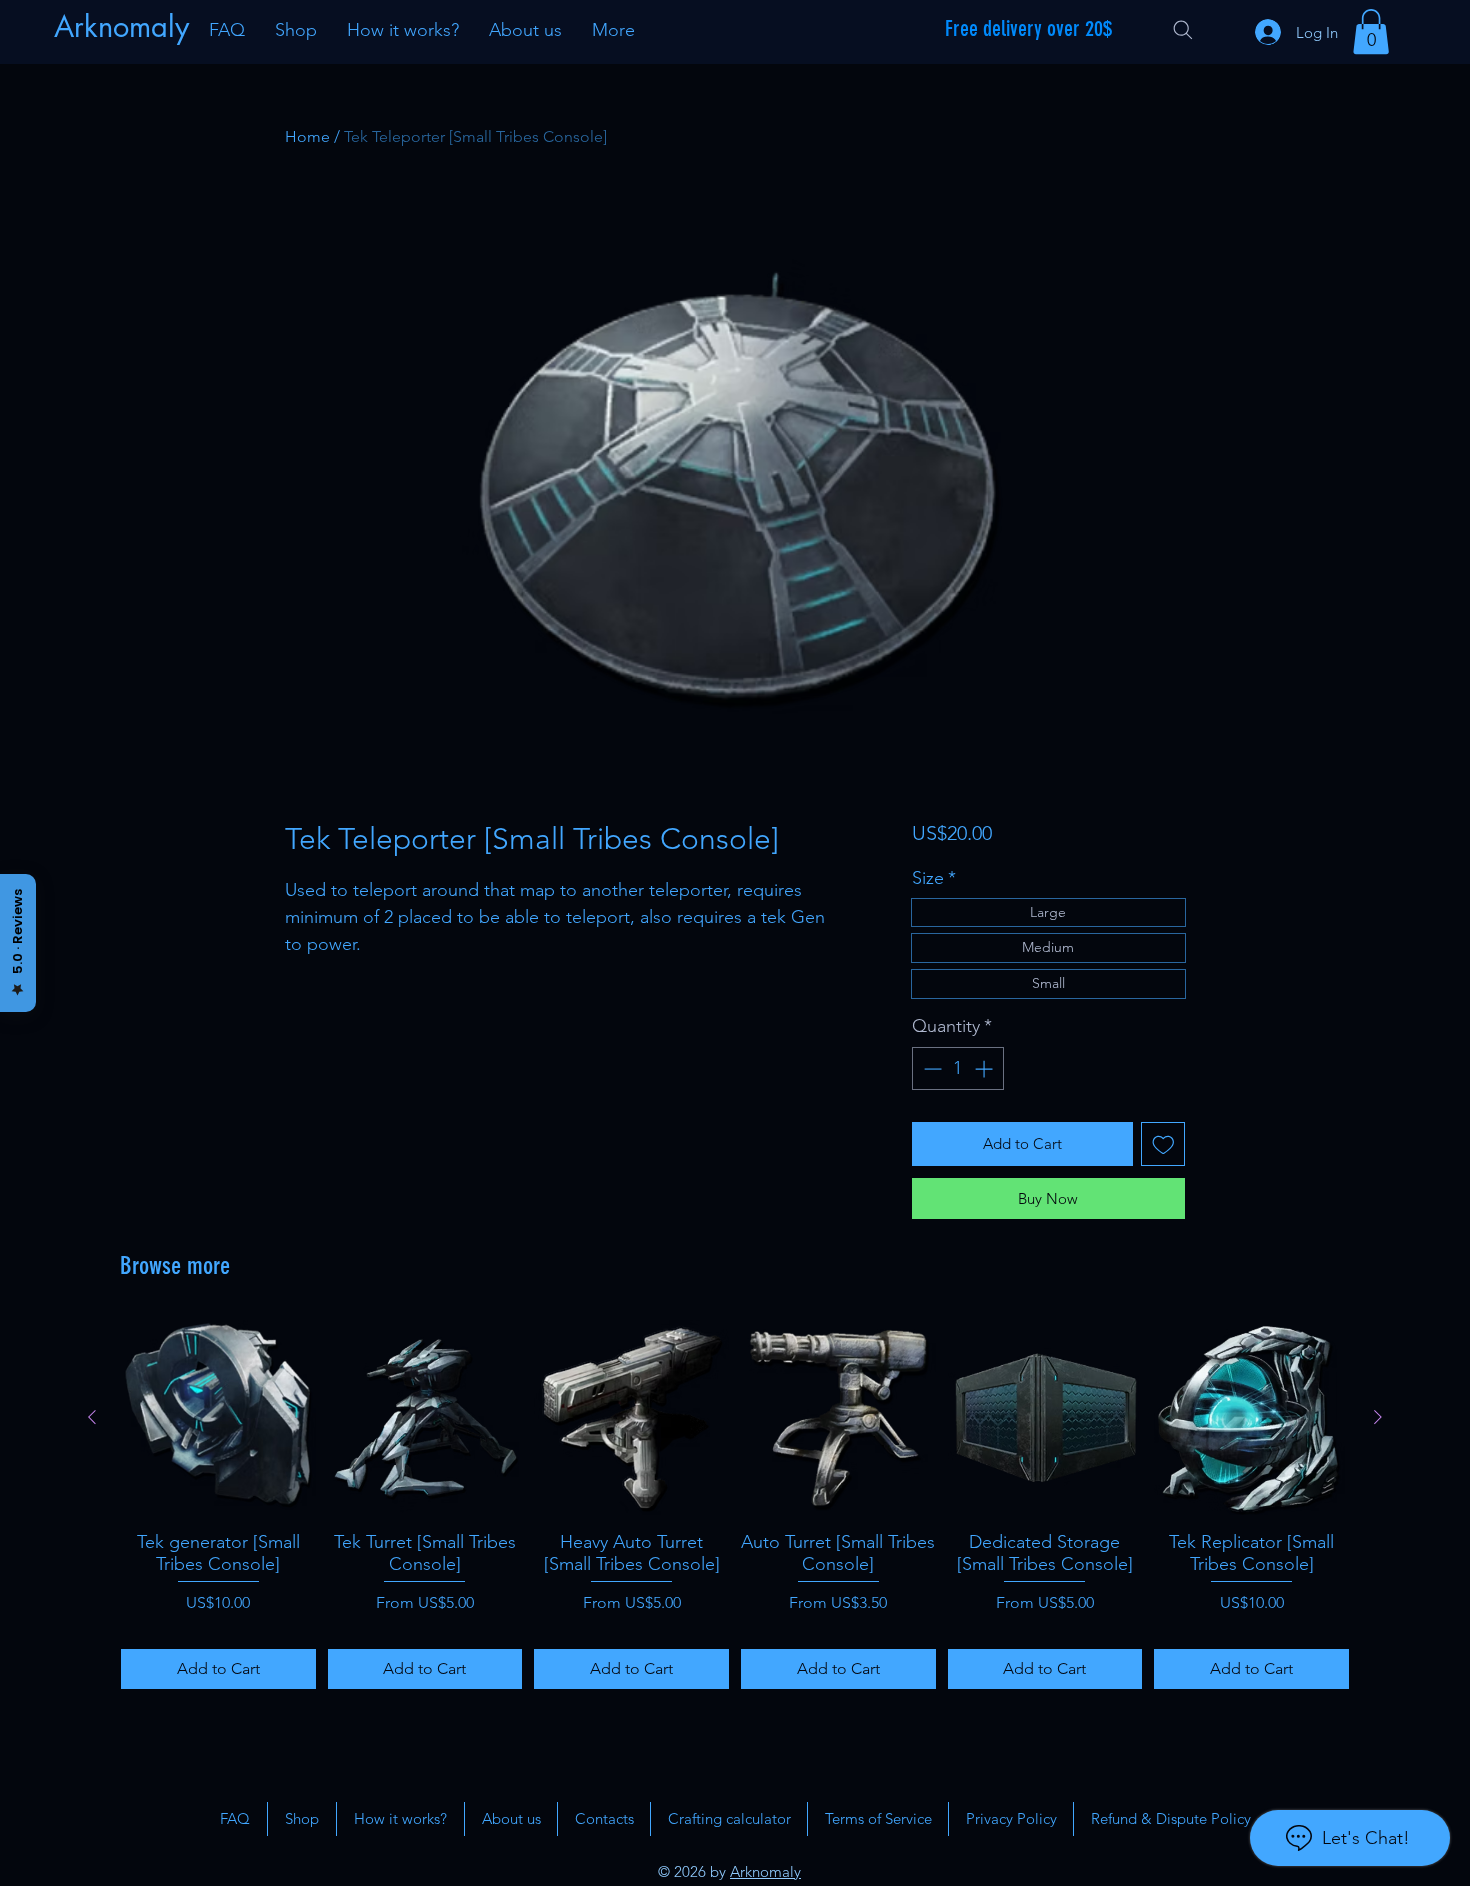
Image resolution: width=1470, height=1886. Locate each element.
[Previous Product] (92, 1417)
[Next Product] (1378, 1417)
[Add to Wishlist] (1163, 1144)
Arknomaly (765, 1871)
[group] (735, 1504)
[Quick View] (218, 1417)
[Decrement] (930, 1068)
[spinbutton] (958, 1068)
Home (307, 136)
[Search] (1183, 30)
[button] (1371, 31)
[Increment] (985, 1068)
